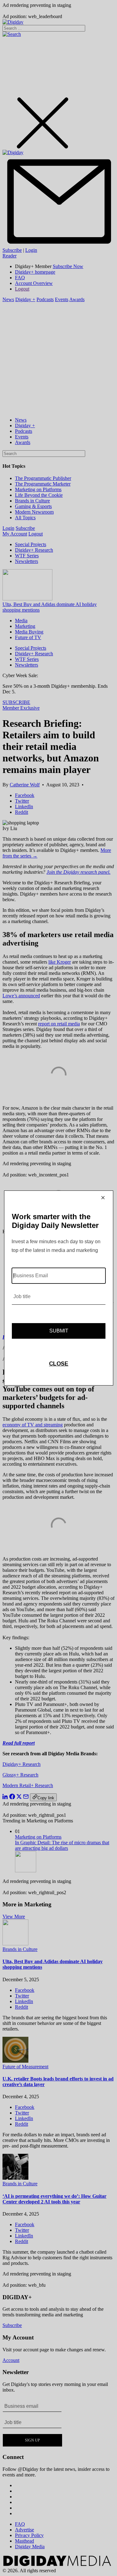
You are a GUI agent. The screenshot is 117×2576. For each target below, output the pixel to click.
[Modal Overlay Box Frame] (59, 1288)
